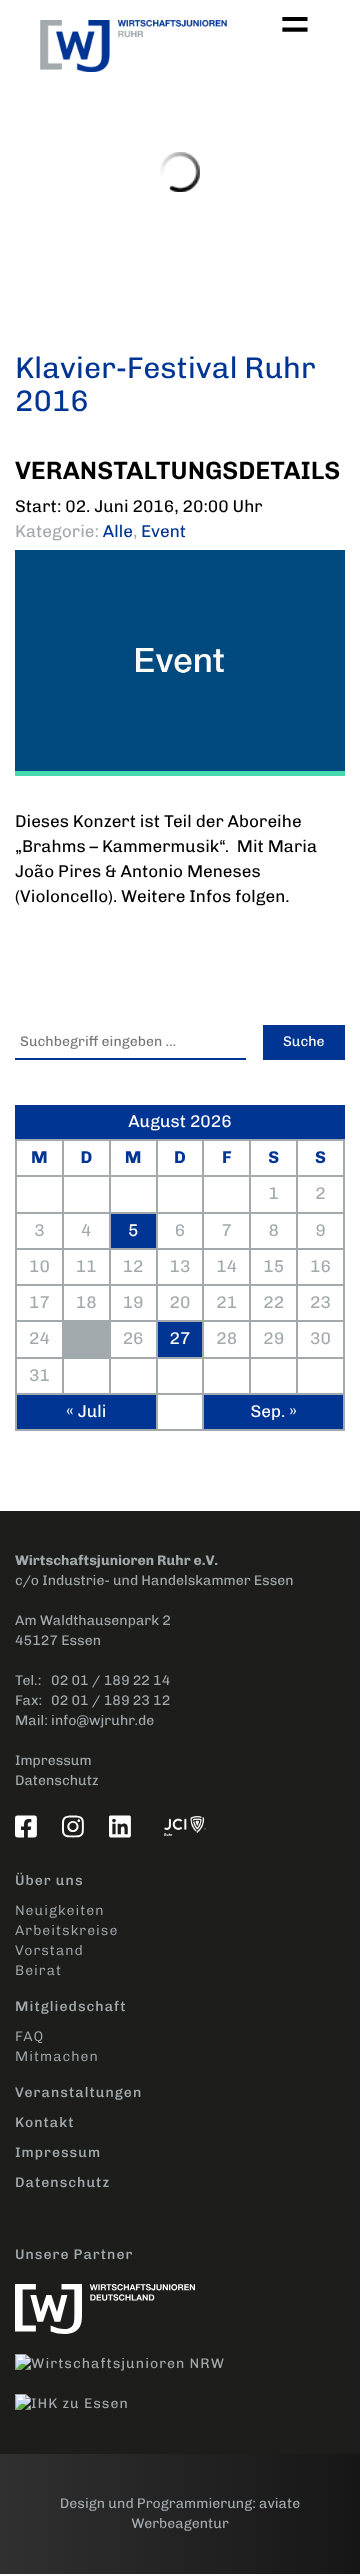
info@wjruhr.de (102, 1720)
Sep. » (273, 1412)
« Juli (86, 1412)
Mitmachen (57, 2056)
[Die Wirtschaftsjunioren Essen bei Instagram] (77, 1826)
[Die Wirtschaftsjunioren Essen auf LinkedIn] (124, 1826)
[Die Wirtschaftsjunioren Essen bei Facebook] (30, 1826)
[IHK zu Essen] (82, 2393)
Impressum (53, 1760)
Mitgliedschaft (71, 2006)
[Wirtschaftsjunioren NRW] (130, 2353)
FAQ (29, 2036)
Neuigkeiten (59, 1910)
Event (163, 532)
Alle (118, 532)
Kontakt (44, 2122)
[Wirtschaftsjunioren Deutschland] (115, 2298)
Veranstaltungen (78, 2092)
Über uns (49, 1880)
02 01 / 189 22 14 (110, 1680)
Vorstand (49, 1950)
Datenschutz (57, 1780)
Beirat (38, 1970)
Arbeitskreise (66, 1930)
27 (179, 1339)
